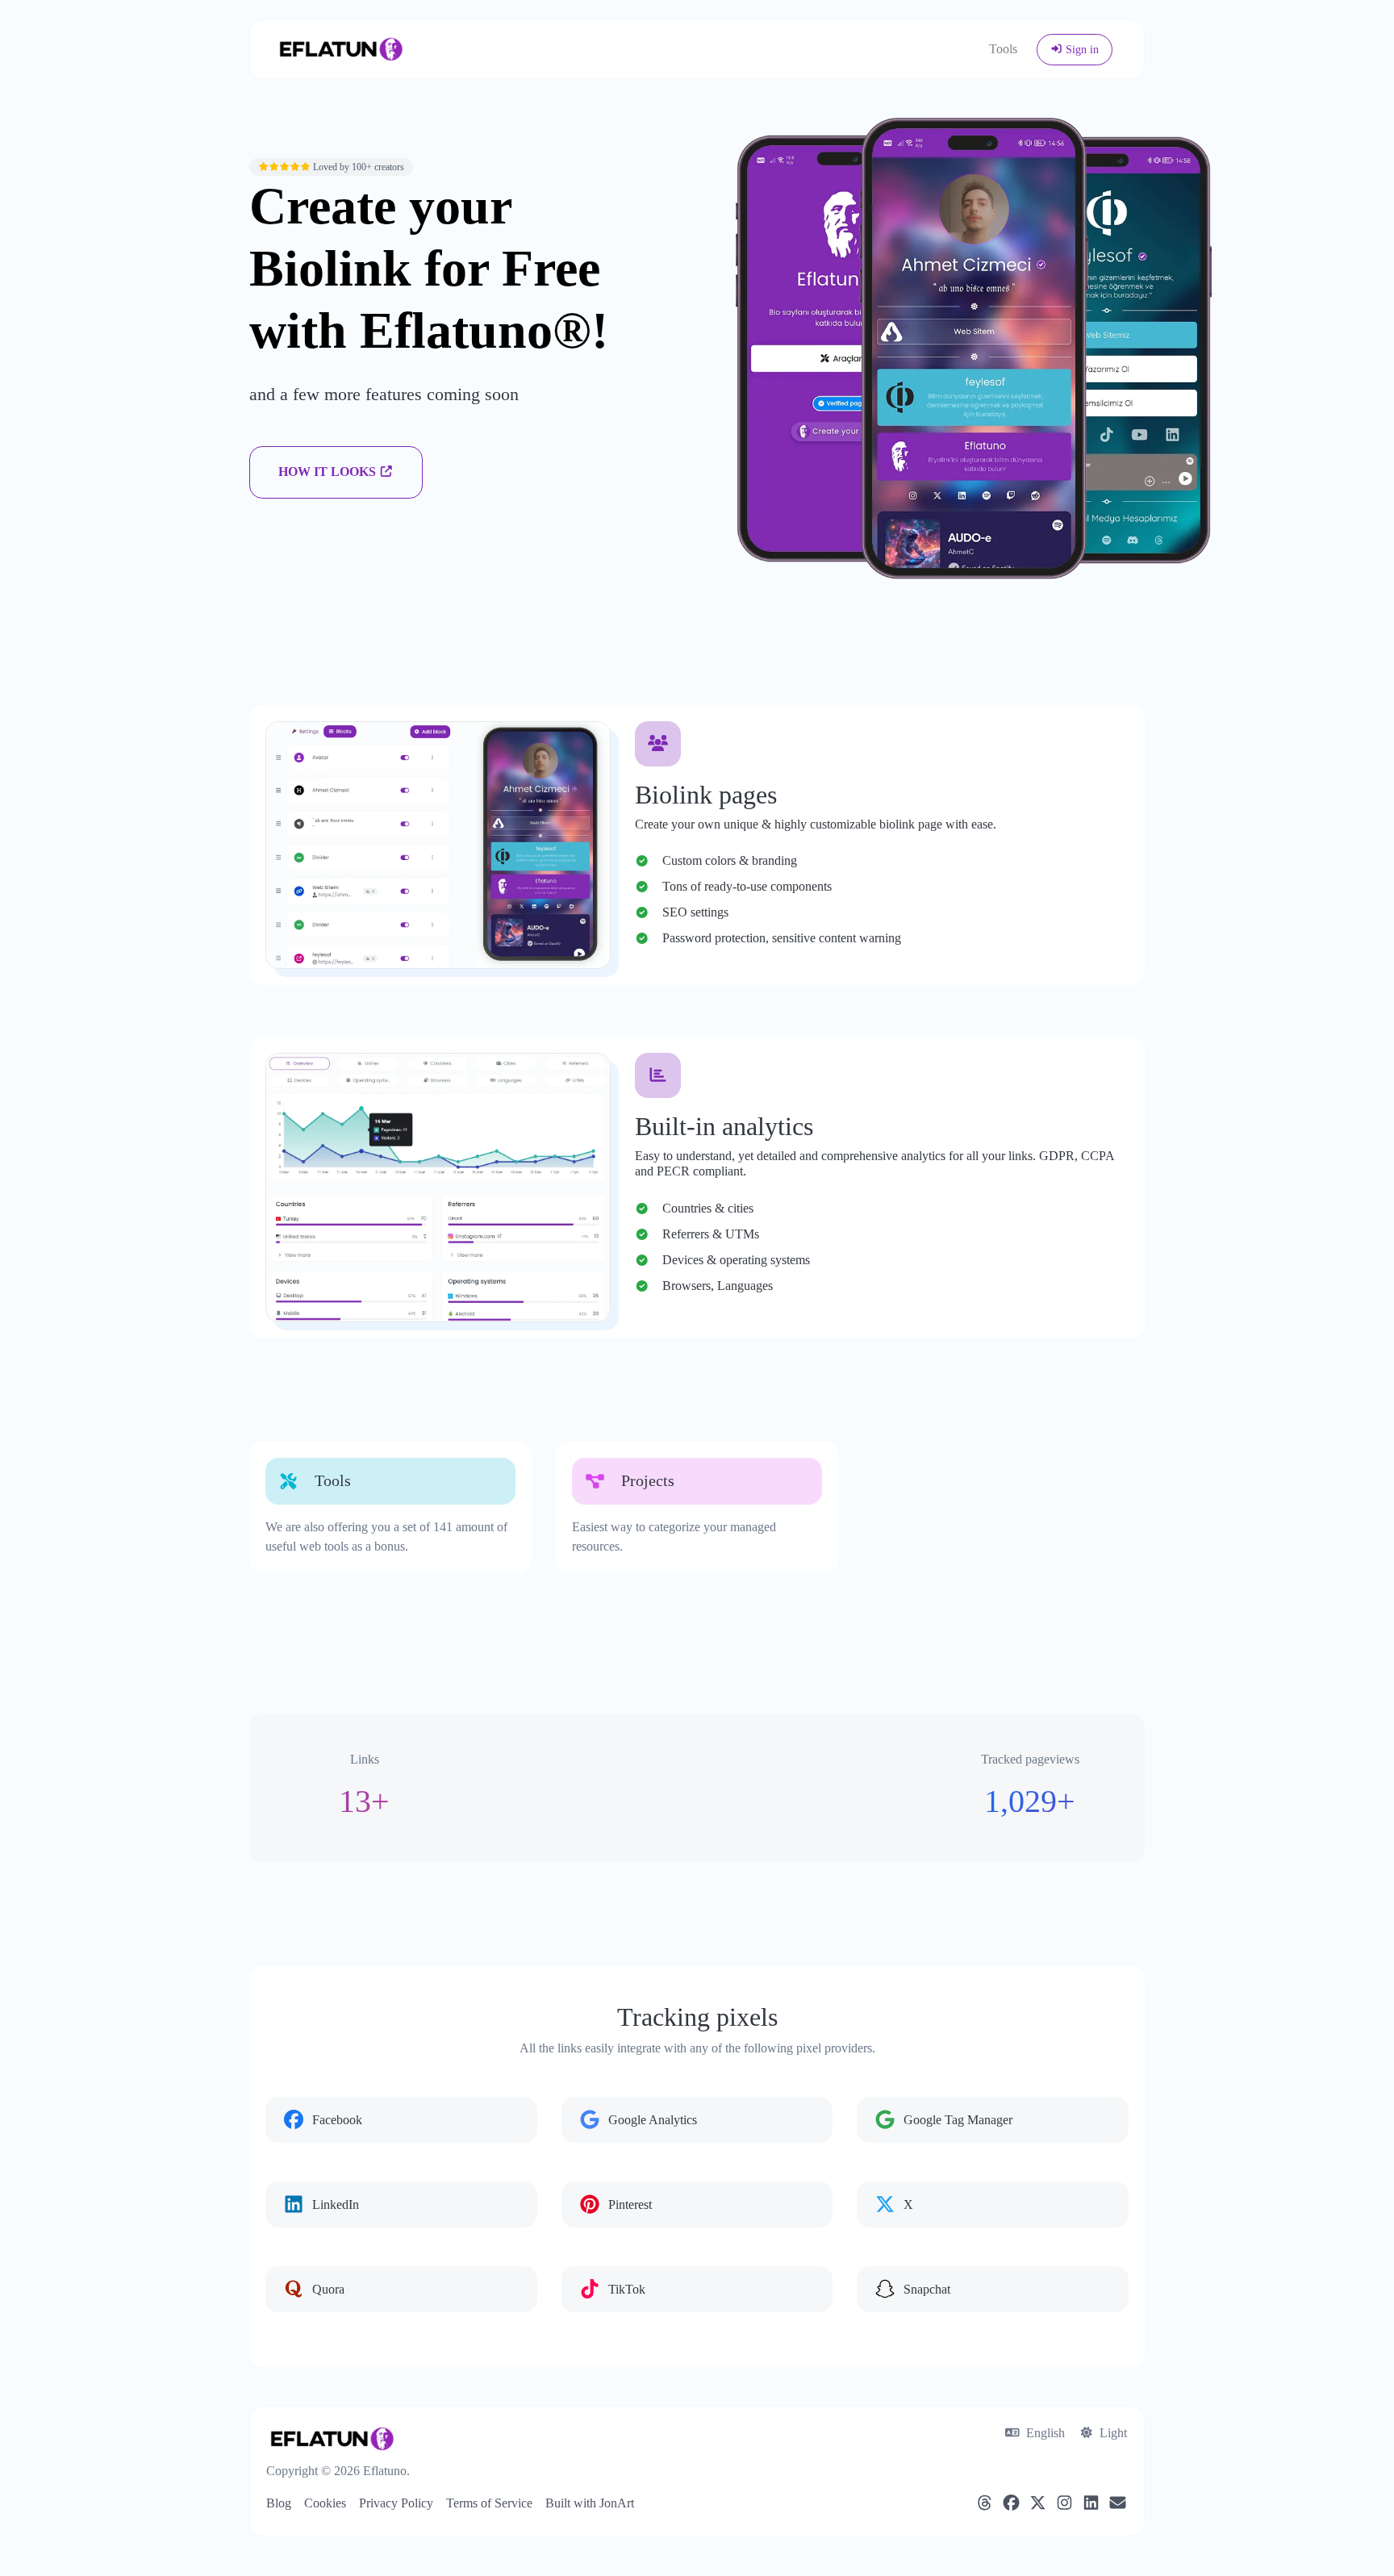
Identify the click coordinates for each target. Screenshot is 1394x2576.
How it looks (329, 472)
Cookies (325, 2503)
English (1044, 2433)
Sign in (1081, 50)
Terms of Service (489, 2503)
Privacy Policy (396, 2503)
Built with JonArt (590, 2503)
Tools (1003, 49)
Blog (279, 2503)
